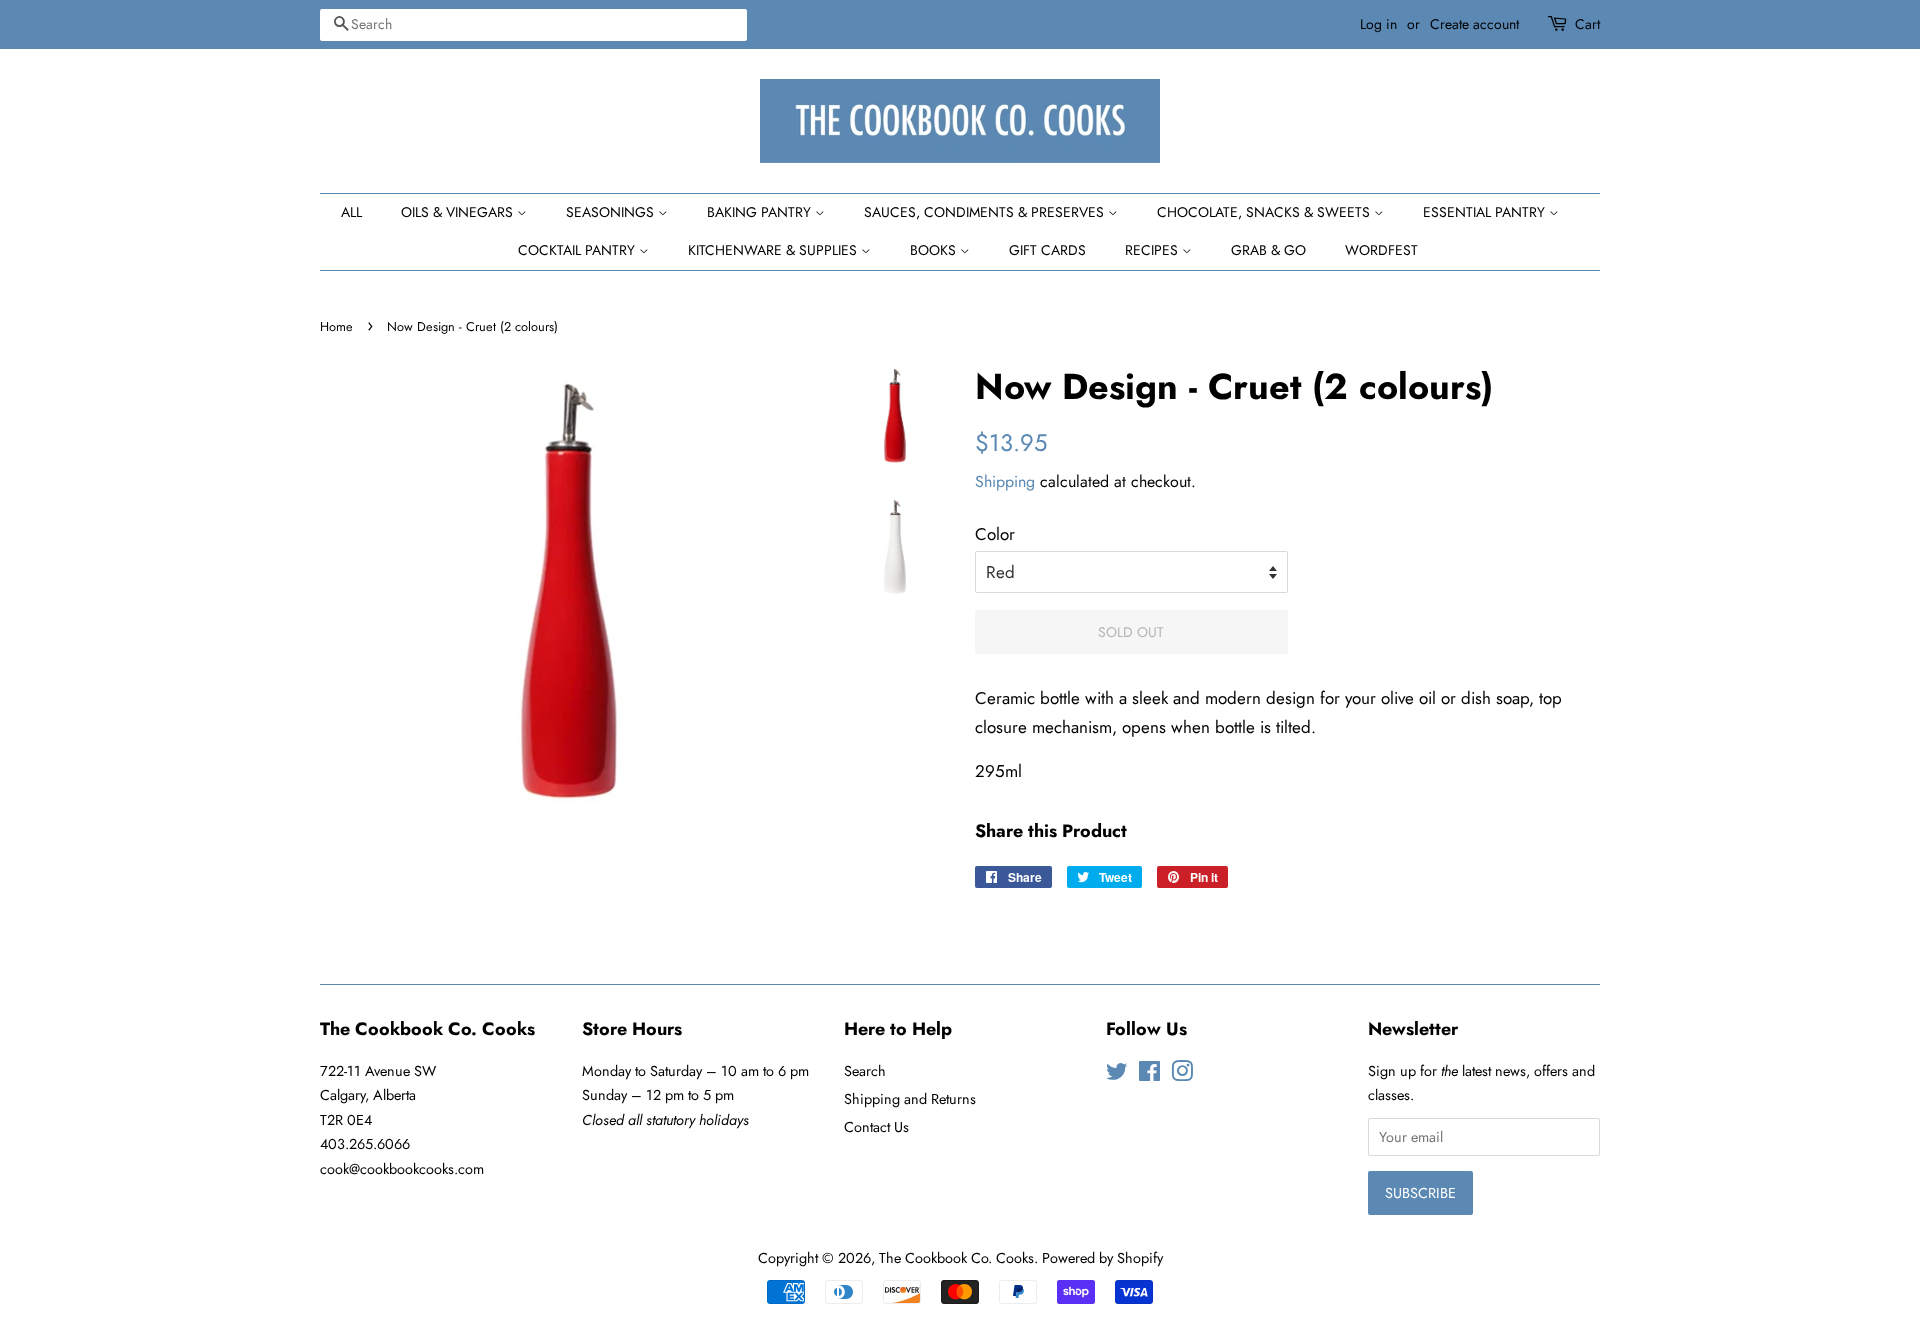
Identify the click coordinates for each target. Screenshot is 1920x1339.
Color (995, 534)
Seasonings (612, 212)
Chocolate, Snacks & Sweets (1265, 212)
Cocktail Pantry (578, 250)
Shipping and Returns (910, 1099)
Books (935, 250)
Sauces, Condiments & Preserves (986, 212)
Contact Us (876, 1127)
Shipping (1005, 481)
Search (865, 1071)
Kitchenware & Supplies (774, 250)
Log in (1378, 24)
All (351, 212)
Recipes (1153, 250)
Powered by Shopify (1102, 1258)
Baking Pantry (761, 212)
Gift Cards (1047, 250)
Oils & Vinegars (459, 212)
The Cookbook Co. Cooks (956, 1258)
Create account (1474, 24)
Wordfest (1381, 250)
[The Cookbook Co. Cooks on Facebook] (1149, 1075)
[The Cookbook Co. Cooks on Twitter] (1117, 1075)
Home (336, 326)
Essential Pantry (1486, 212)
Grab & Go (1268, 250)
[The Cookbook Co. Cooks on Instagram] (1182, 1075)
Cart (1587, 24)
